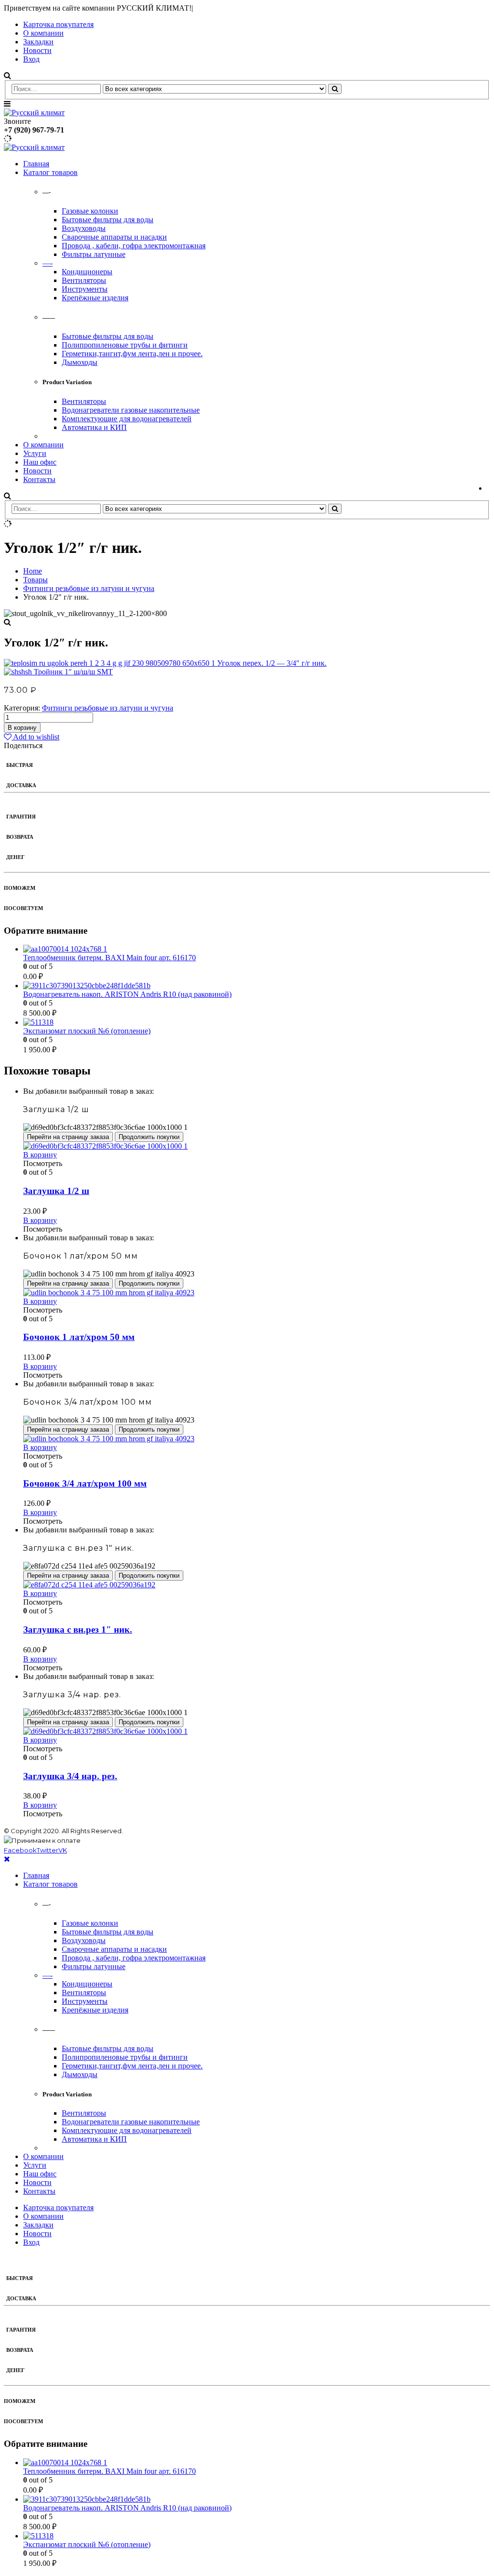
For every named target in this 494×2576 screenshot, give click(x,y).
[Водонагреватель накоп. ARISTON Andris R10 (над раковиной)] (257, 986)
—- (48, 263)
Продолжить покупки (149, 1137)
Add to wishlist (35, 737)
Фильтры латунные (94, 254)
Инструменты (85, 289)
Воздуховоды (84, 228)
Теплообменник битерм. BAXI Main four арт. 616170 (110, 958)
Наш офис (40, 462)
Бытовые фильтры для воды (108, 220)
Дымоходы (80, 362)
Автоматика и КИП (94, 427)
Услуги (35, 453)
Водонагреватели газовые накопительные (131, 410)
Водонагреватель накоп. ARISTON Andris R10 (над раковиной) (127, 994)
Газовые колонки (90, 211)
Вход (31, 59)
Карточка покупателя (58, 24)
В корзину (22, 728)
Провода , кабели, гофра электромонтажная (134, 246)
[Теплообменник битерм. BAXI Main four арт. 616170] (257, 949)
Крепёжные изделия (95, 298)
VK (63, 1850)
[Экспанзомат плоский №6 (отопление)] (257, 1022)
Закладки (38, 42)
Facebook (20, 1850)
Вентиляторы (84, 280)
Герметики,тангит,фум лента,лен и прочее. (132, 354)
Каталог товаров (50, 172)
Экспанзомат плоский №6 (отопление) (87, 1031)
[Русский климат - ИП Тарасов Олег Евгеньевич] (34, 113)
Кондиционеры (87, 272)
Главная (36, 164)
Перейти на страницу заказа (68, 1137)
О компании (43, 33)
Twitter (48, 1850)
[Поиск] (335, 89)
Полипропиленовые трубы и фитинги (125, 345)
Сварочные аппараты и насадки (114, 237)
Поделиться (23, 745)
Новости (37, 50)
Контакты (39, 479)
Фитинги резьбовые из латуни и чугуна (108, 708)
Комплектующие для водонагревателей (127, 419)
